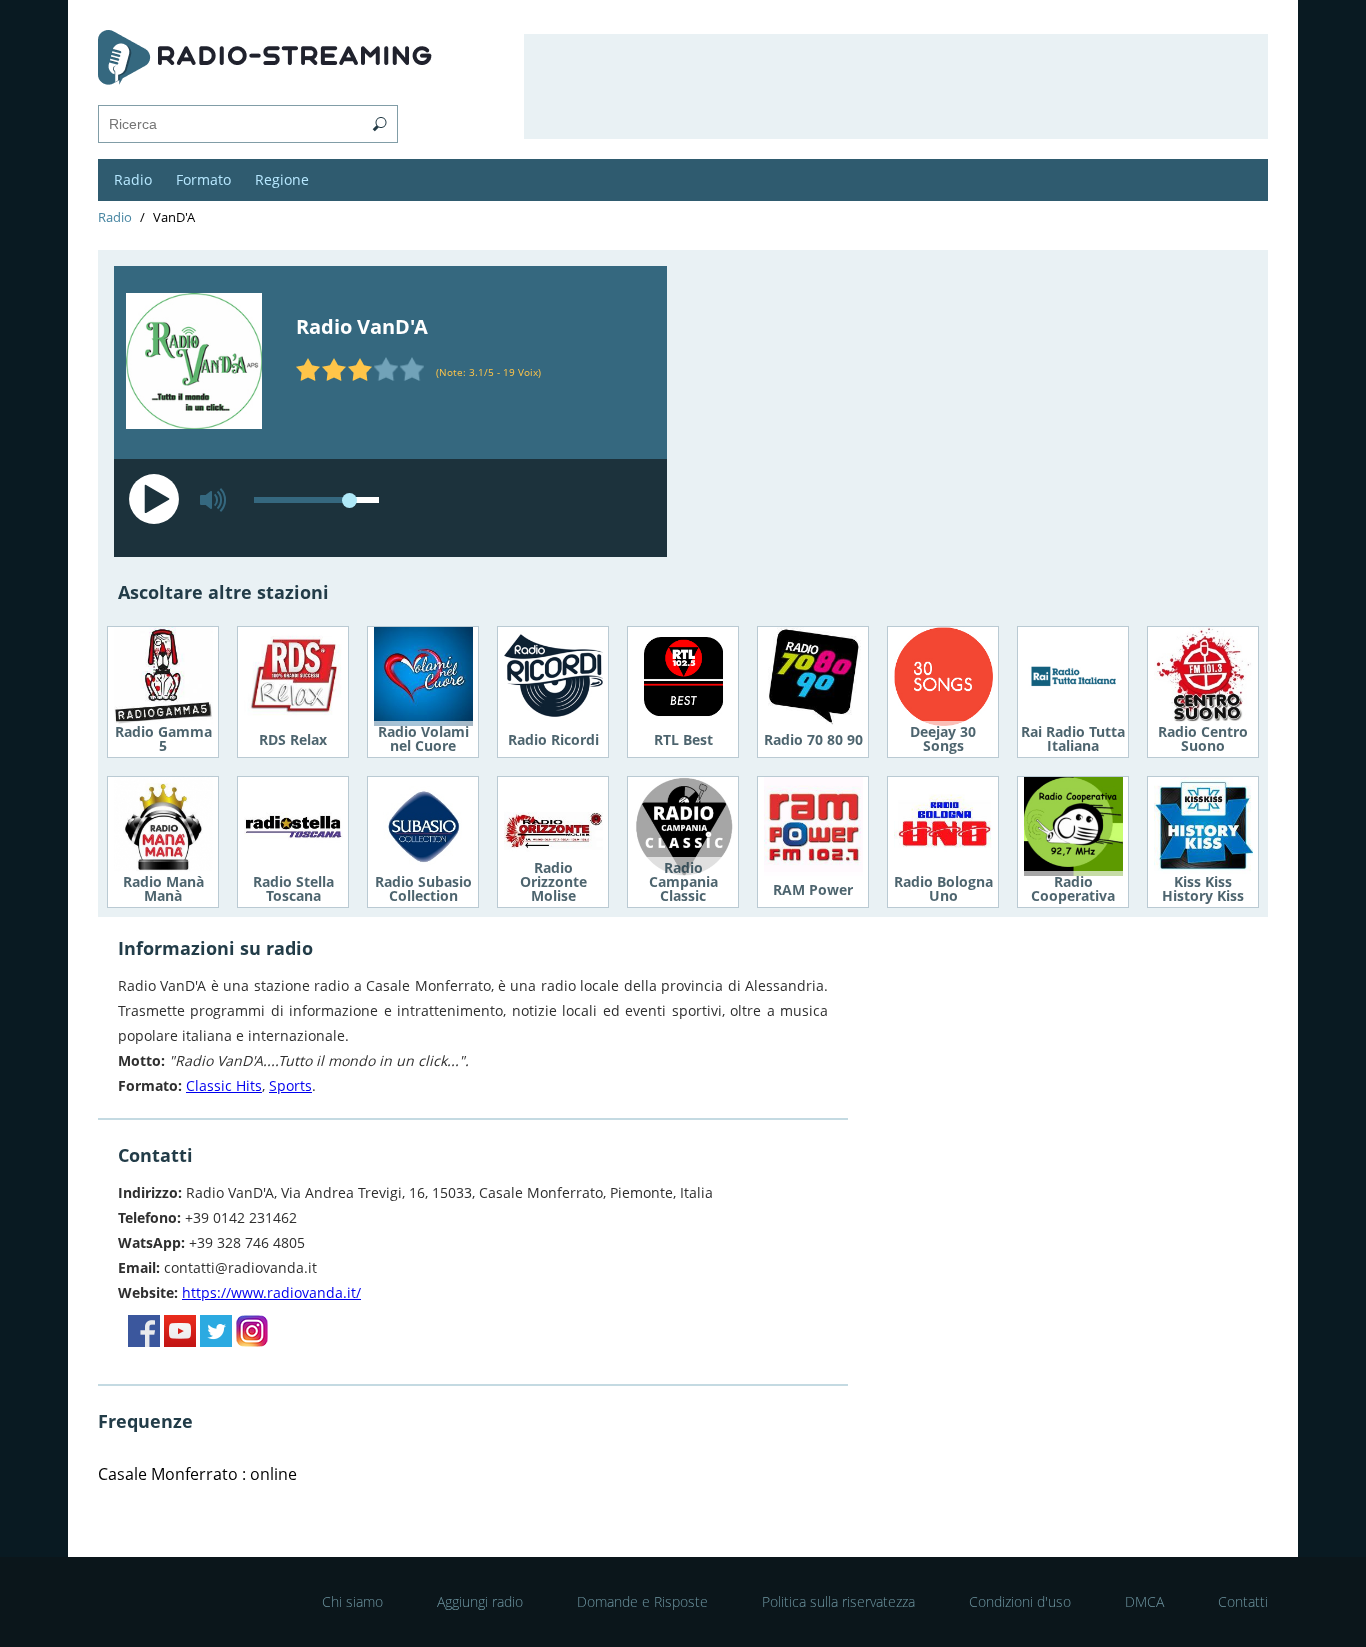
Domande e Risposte (642, 1601)
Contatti (1243, 1601)
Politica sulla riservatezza (838, 1601)
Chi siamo (352, 1601)
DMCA (1144, 1601)
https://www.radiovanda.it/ (271, 1292)
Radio (133, 179)
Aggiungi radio (480, 1601)
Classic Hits (224, 1085)
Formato (203, 179)
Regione (282, 179)
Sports (290, 1085)
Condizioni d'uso (1020, 1601)
